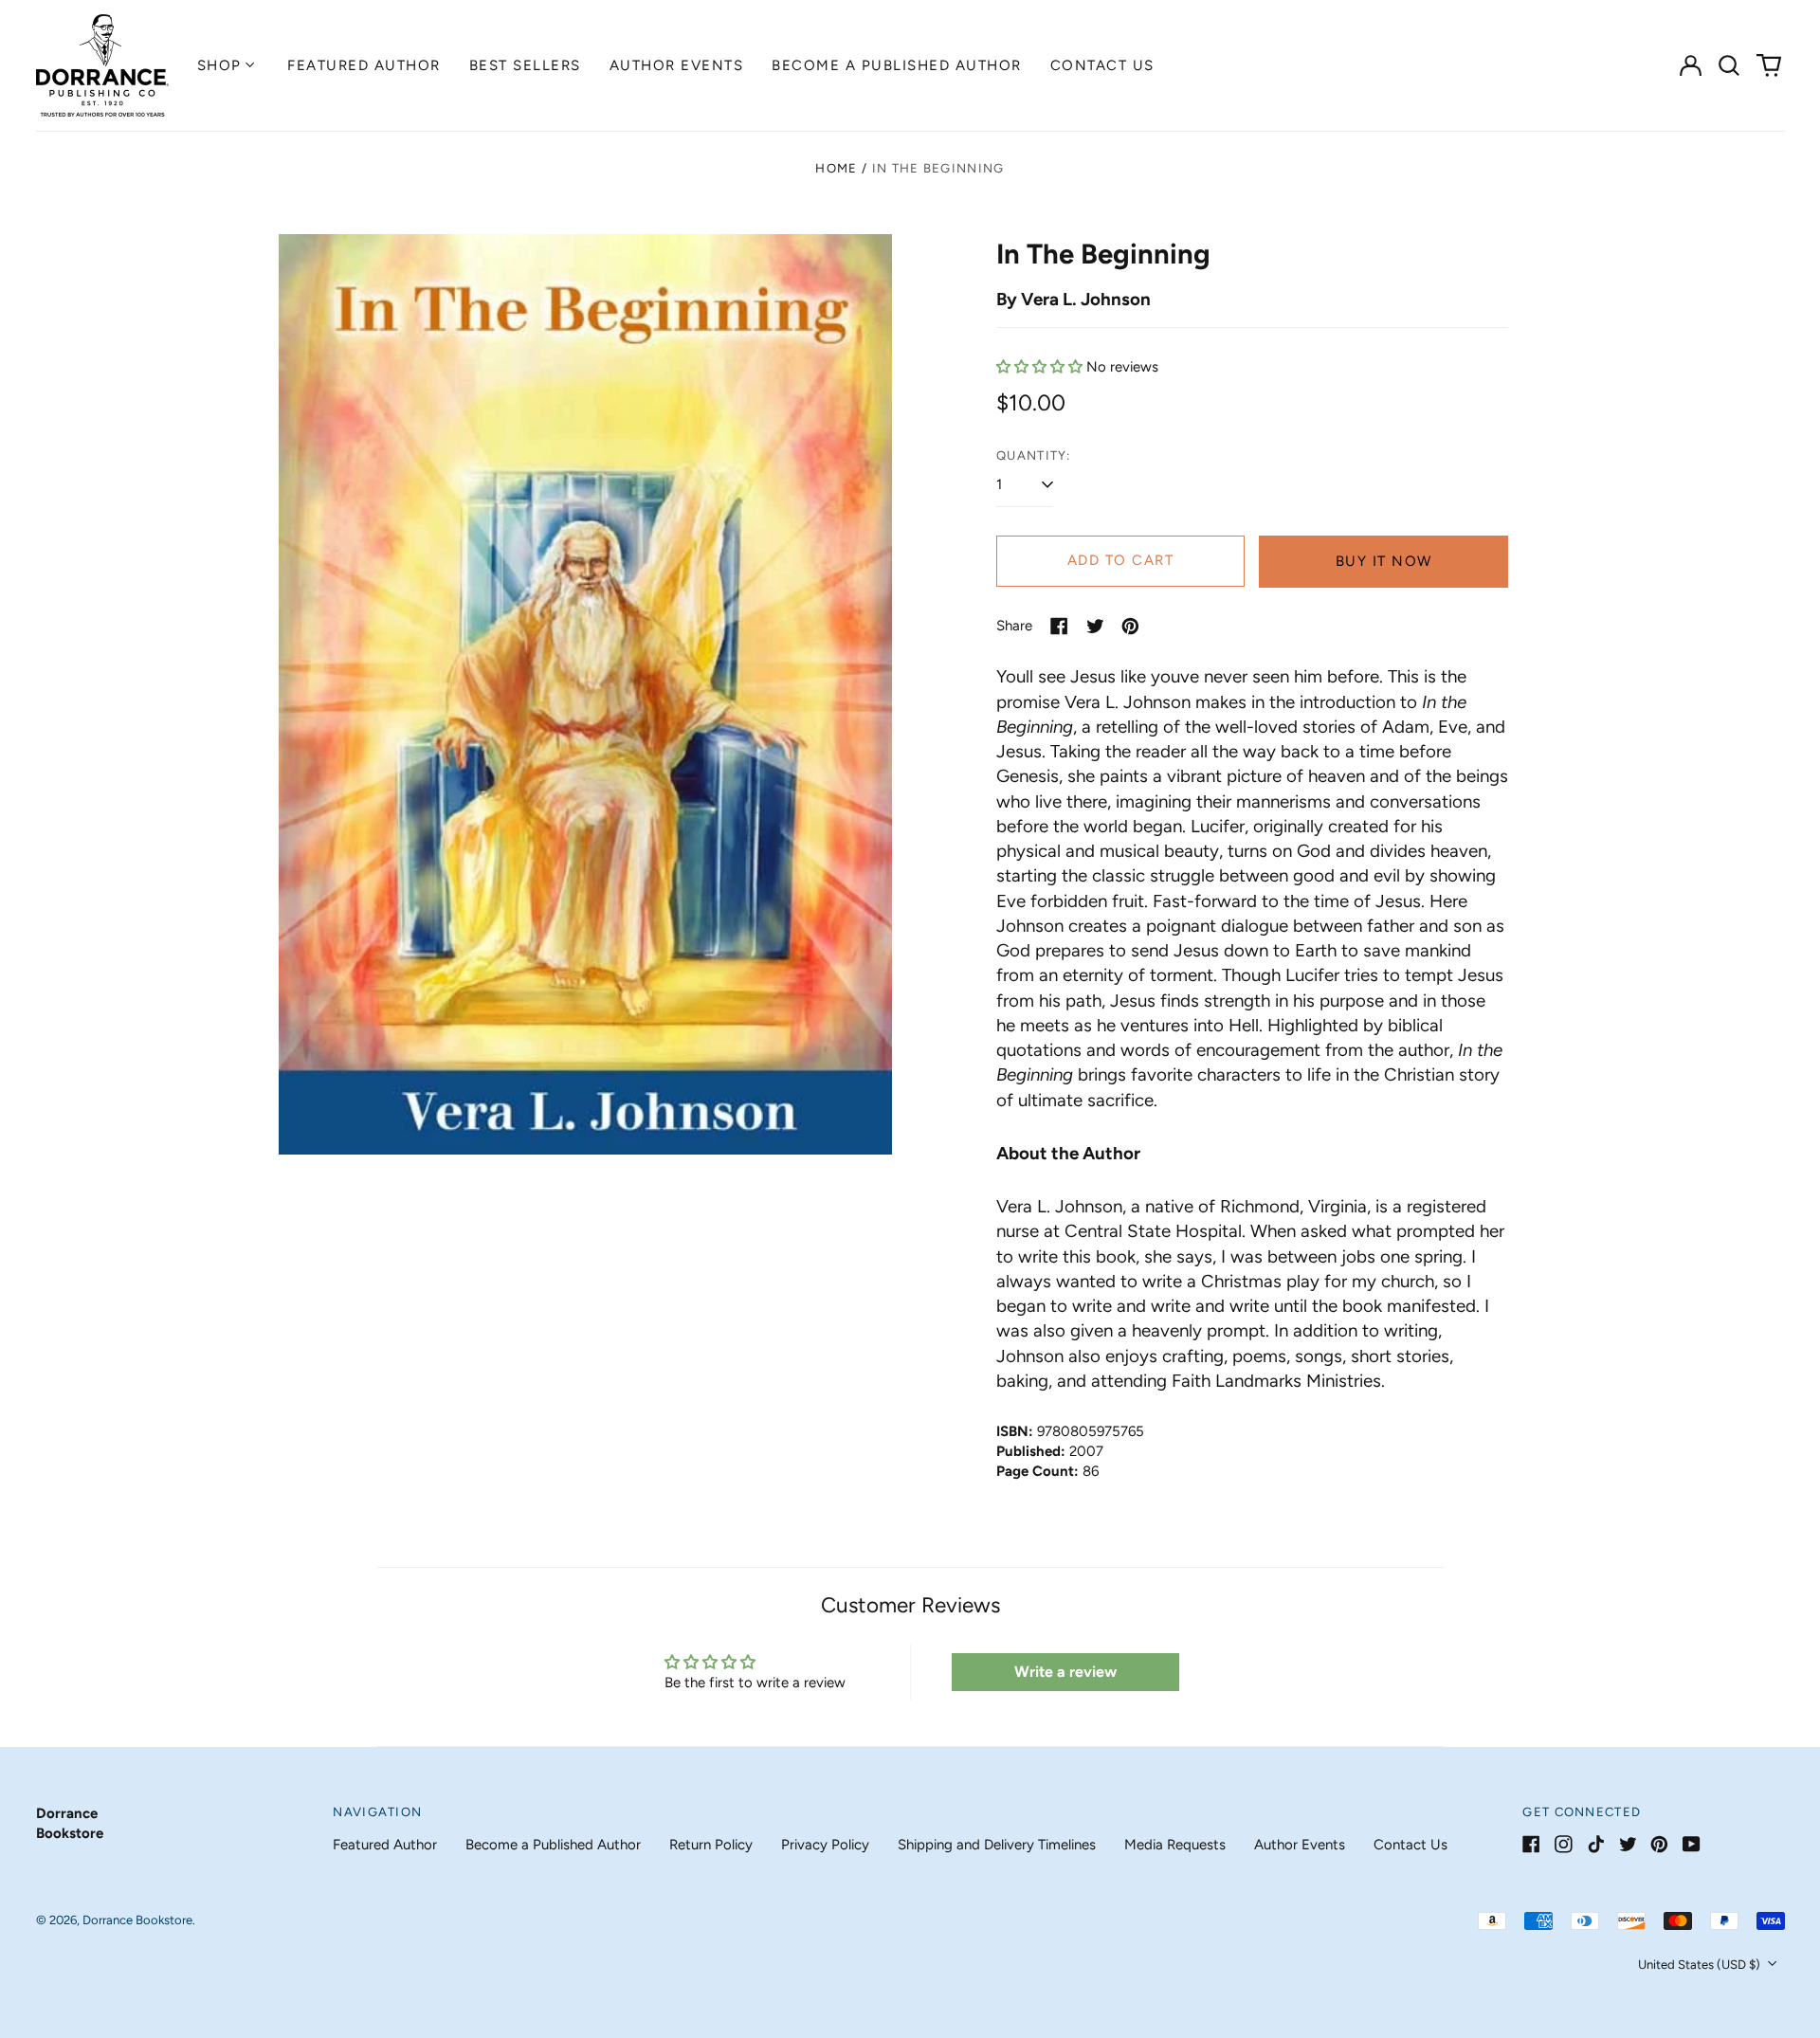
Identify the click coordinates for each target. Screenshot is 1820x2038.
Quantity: (1034, 455)
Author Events (677, 65)
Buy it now (1384, 561)
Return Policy (711, 1845)
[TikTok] (1596, 1844)
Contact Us (1102, 65)
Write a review (1065, 1672)
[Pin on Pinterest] (1130, 626)
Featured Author (364, 65)
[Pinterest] (1659, 1844)
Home (836, 168)
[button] (1730, 65)
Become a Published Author (897, 65)
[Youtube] (1692, 1844)
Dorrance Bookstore (137, 1920)
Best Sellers (525, 65)
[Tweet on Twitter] (1095, 626)
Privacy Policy (825, 1845)
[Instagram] (1564, 1844)
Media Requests (1175, 1845)
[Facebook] (1531, 1844)
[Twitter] (1628, 1844)
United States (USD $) (1701, 1965)
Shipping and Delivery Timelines (997, 1845)
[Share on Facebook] (1059, 626)
